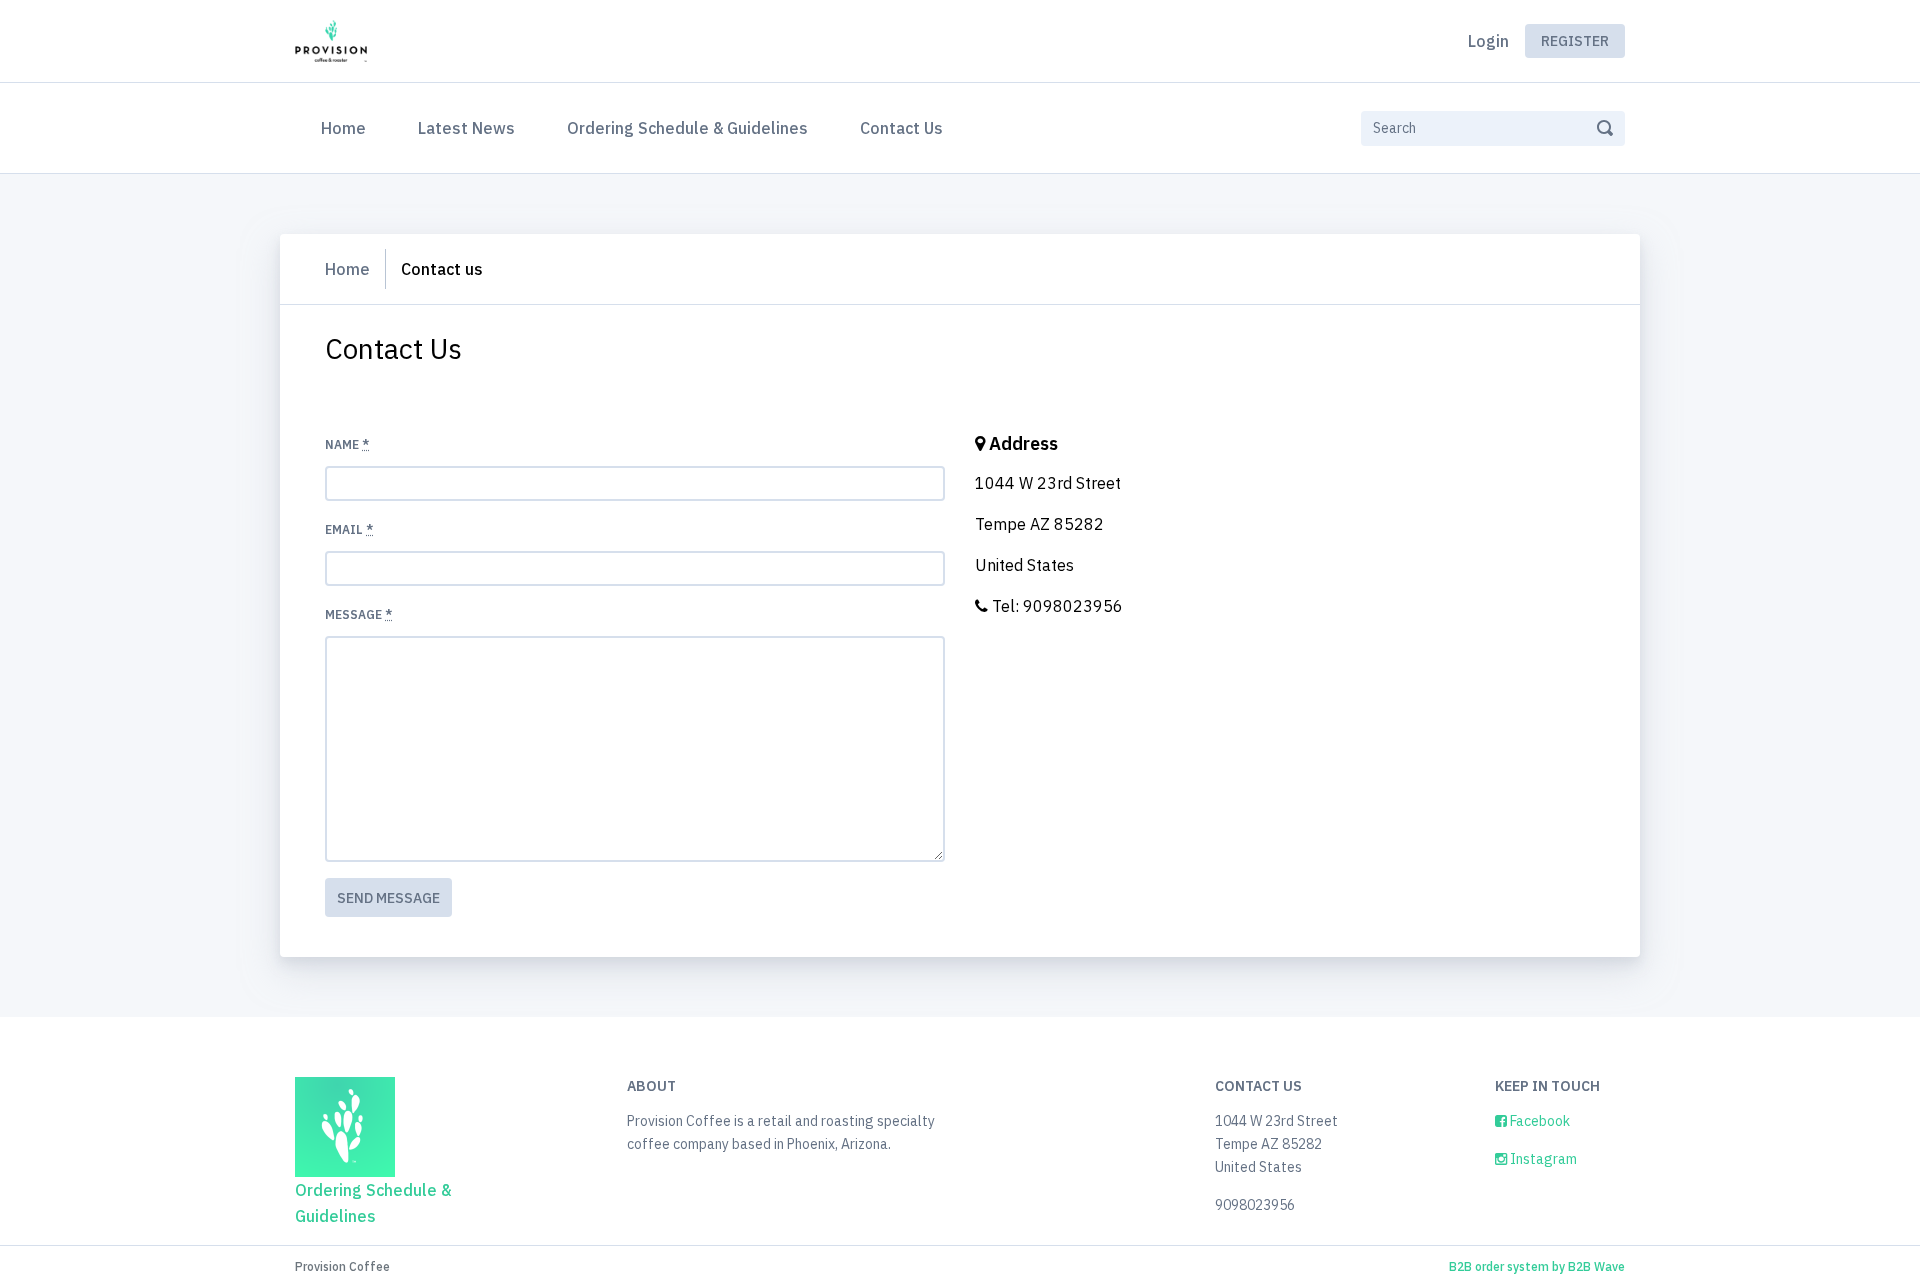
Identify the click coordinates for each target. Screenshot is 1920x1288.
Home (347, 127)
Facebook (1538, 1121)
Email (349, 529)
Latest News (466, 128)
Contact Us (901, 128)
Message (358, 614)
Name (347, 444)
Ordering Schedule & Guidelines (687, 128)
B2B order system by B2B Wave (1537, 1266)
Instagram (1542, 1159)
